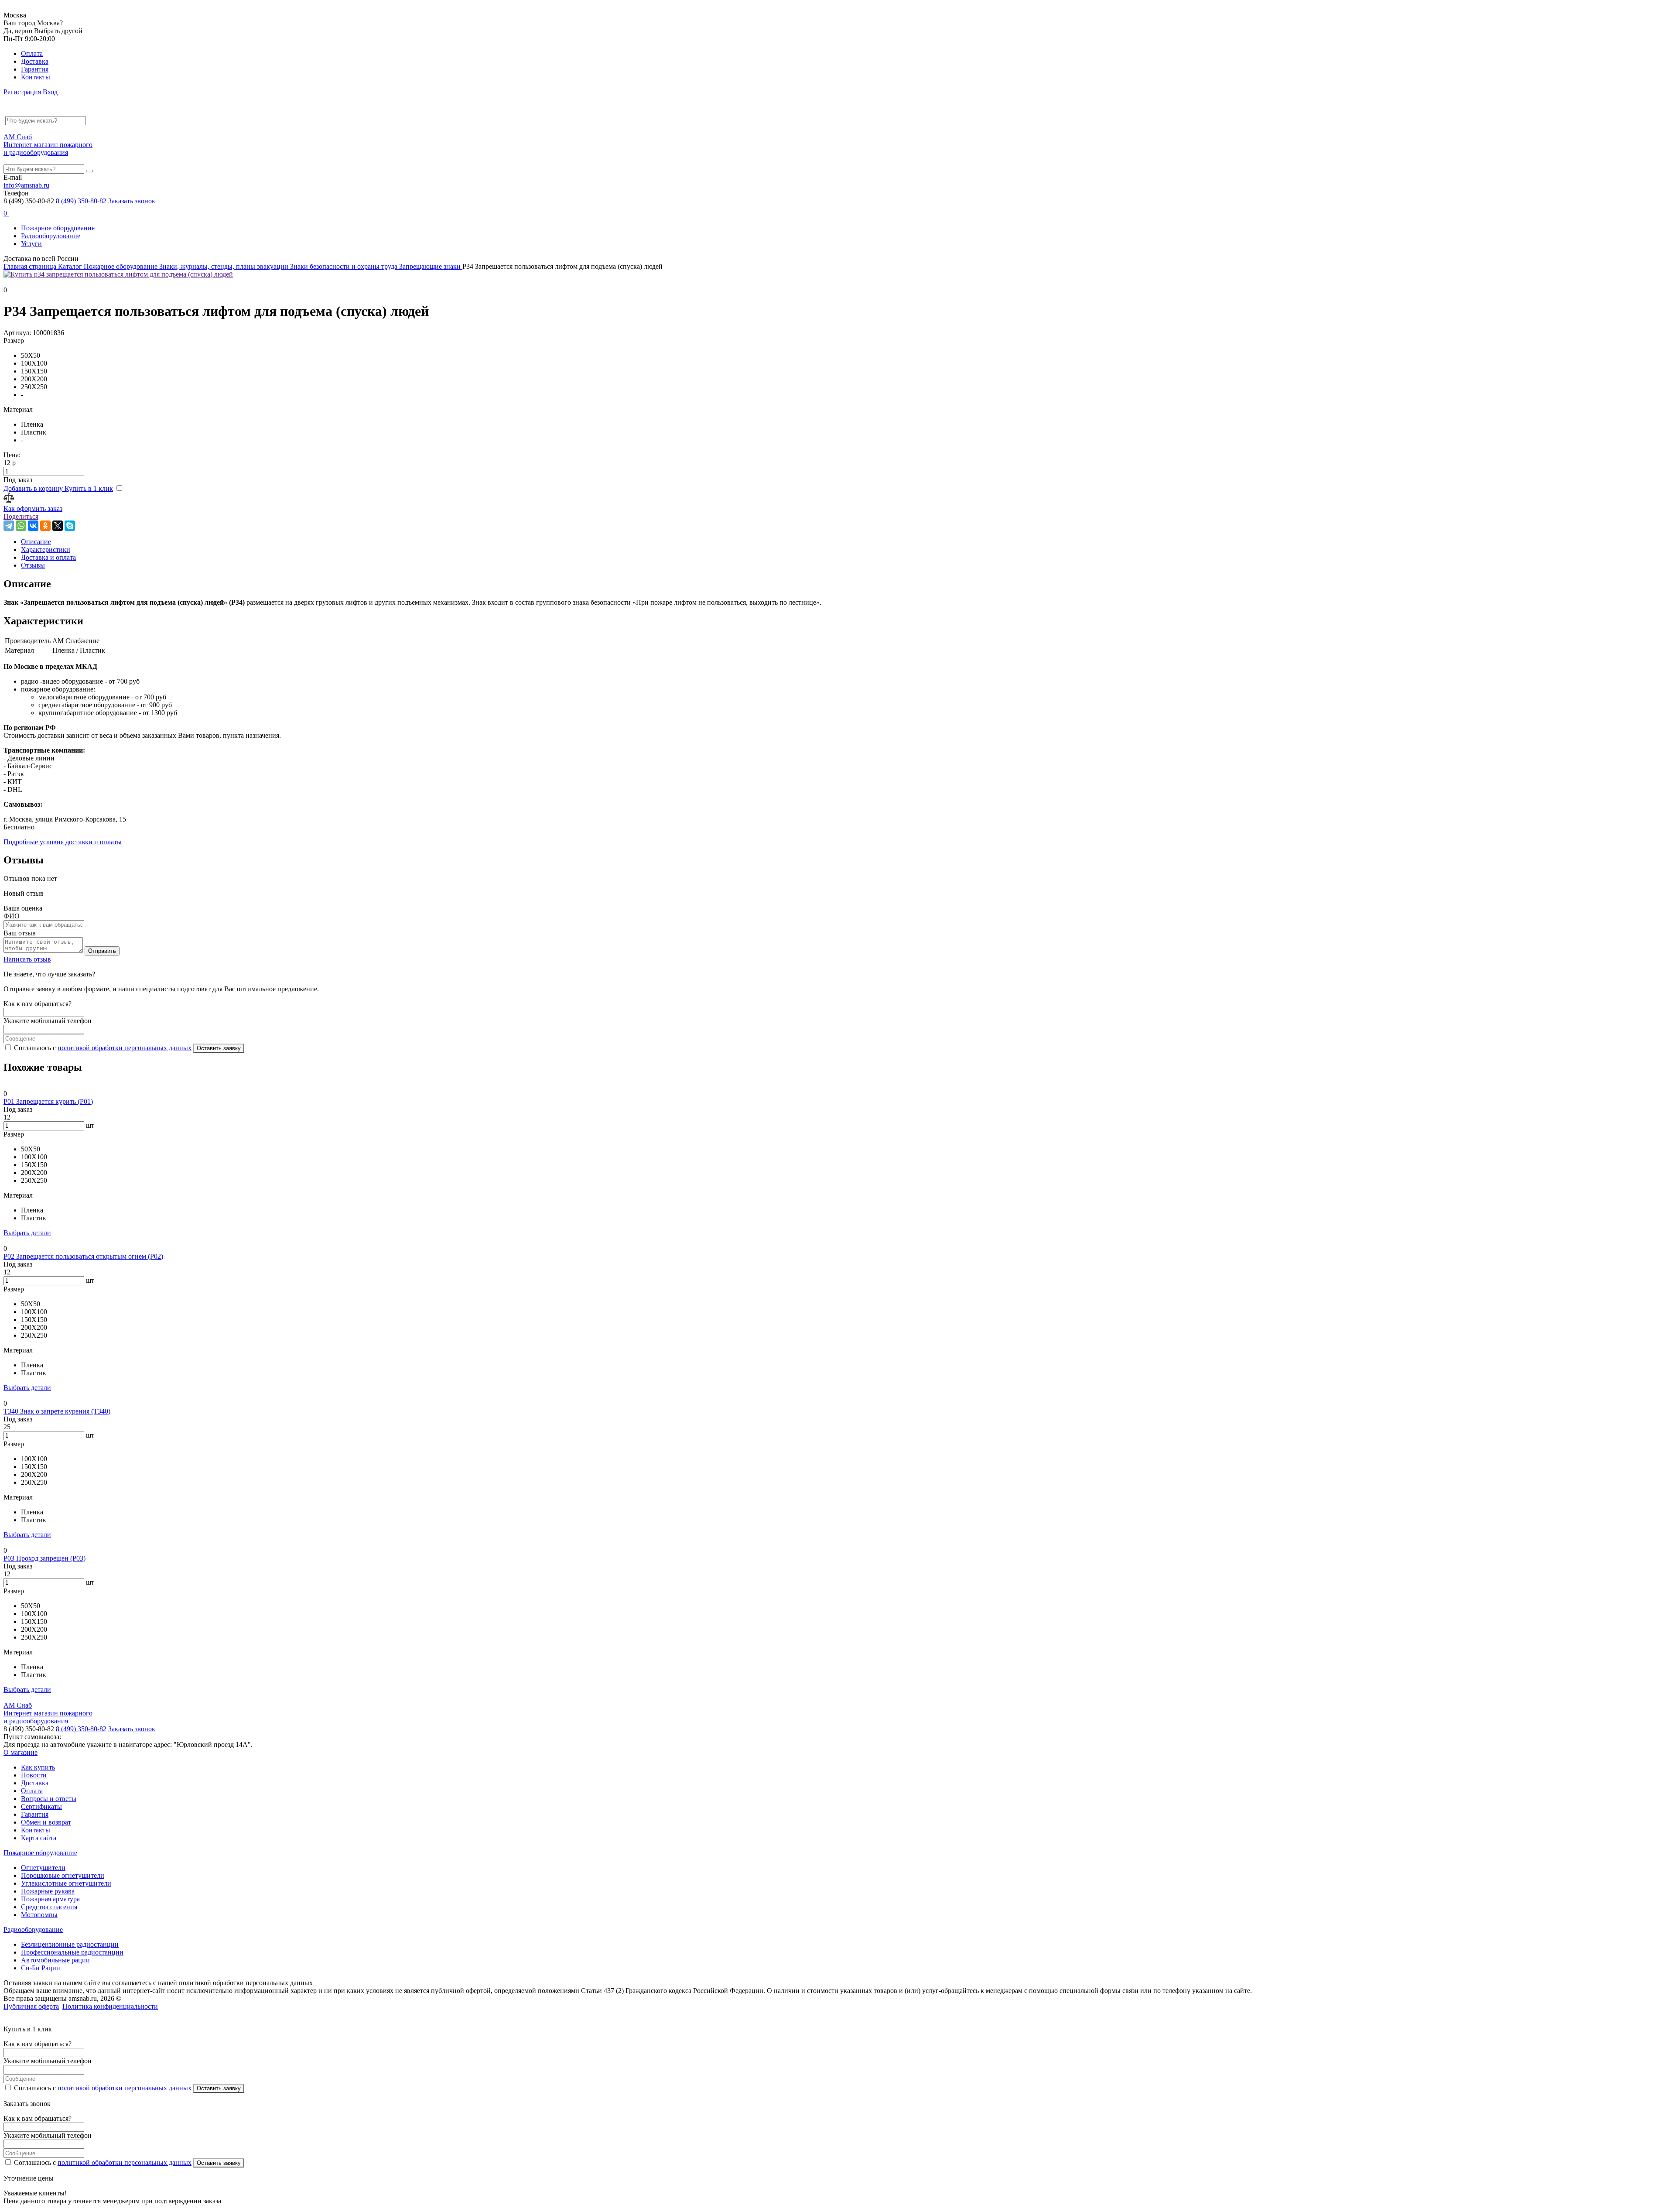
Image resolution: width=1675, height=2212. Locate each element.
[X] (58, 526)
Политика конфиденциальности (110, 2006)
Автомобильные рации (55, 1960)
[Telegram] (9, 526)
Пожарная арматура (50, 1899)
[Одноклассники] (45, 526)
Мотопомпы (39, 1915)
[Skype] (70, 526)
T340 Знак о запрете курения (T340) (57, 1411)
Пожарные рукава (48, 1891)
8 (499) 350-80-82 (81, 201)
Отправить (102, 951)
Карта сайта (39, 1838)
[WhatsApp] (21, 526)
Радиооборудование (51, 236)
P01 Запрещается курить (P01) (48, 1101)
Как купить (38, 1767)
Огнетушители (43, 1868)
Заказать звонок (132, 201)
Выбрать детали (27, 1233)
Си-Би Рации (41, 1968)
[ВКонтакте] (33, 526)
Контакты (36, 77)
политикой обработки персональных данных (125, 1048)
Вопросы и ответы (49, 1799)
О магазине (21, 1752)
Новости (34, 1775)
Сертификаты (41, 1806)
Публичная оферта (31, 2006)
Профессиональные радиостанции (72, 1952)
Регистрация (22, 92)
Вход (50, 92)
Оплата (32, 53)
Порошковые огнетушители (63, 1875)
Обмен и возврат (46, 1822)
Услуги (31, 244)
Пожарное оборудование (58, 228)
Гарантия (35, 69)
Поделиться (21, 516)
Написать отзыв (27, 959)
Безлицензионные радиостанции (70, 1944)
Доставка (35, 61)
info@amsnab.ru (26, 185)
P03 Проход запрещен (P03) (44, 1558)
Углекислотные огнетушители (66, 1883)
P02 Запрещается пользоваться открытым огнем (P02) (83, 1256)
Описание (36, 542)
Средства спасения (49, 1907)
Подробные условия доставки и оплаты (63, 842)
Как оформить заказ (33, 508)
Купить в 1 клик (89, 488)
